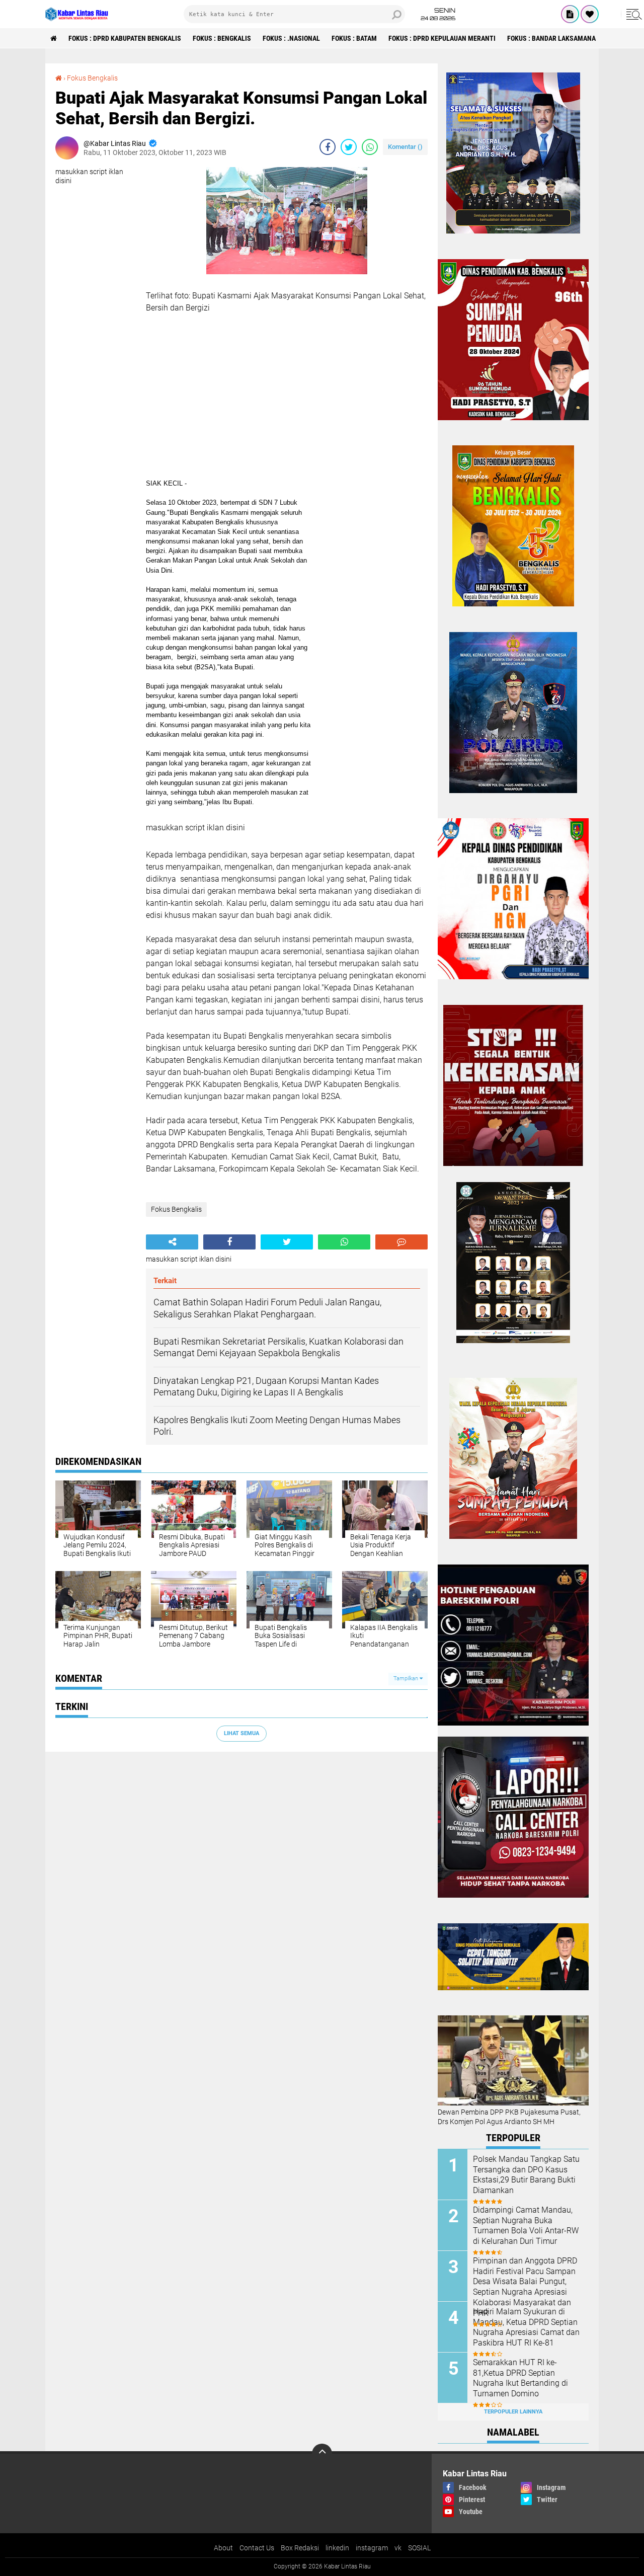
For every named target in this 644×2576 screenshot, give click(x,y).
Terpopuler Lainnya (513, 2412)
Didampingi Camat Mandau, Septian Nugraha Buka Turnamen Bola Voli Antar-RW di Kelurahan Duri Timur (526, 2226)
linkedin (337, 2548)
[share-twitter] (349, 147)
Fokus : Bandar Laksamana (551, 38)
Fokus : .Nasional (291, 38)
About (223, 2548)
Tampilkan (407, 1679)
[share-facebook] (328, 147)
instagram (372, 2548)
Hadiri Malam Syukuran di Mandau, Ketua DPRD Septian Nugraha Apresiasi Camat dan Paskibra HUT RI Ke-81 (526, 2327)
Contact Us (257, 2548)
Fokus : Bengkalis (222, 38)
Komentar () (405, 147)
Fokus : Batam (354, 38)
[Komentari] (401, 1242)
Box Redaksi (300, 2548)
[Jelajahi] (632, 14)
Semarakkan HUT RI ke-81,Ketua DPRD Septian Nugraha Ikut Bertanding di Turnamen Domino (520, 2378)
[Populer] (590, 14)
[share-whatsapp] (370, 147)
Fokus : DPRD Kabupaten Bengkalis (125, 38)
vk (398, 2548)
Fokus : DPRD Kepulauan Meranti (442, 38)
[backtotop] (322, 2454)
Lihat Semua (242, 1733)
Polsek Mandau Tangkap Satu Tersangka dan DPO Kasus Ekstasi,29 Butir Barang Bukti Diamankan (526, 2175)
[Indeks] (570, 14)
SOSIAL (419, 2548)
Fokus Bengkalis (92, 78)
